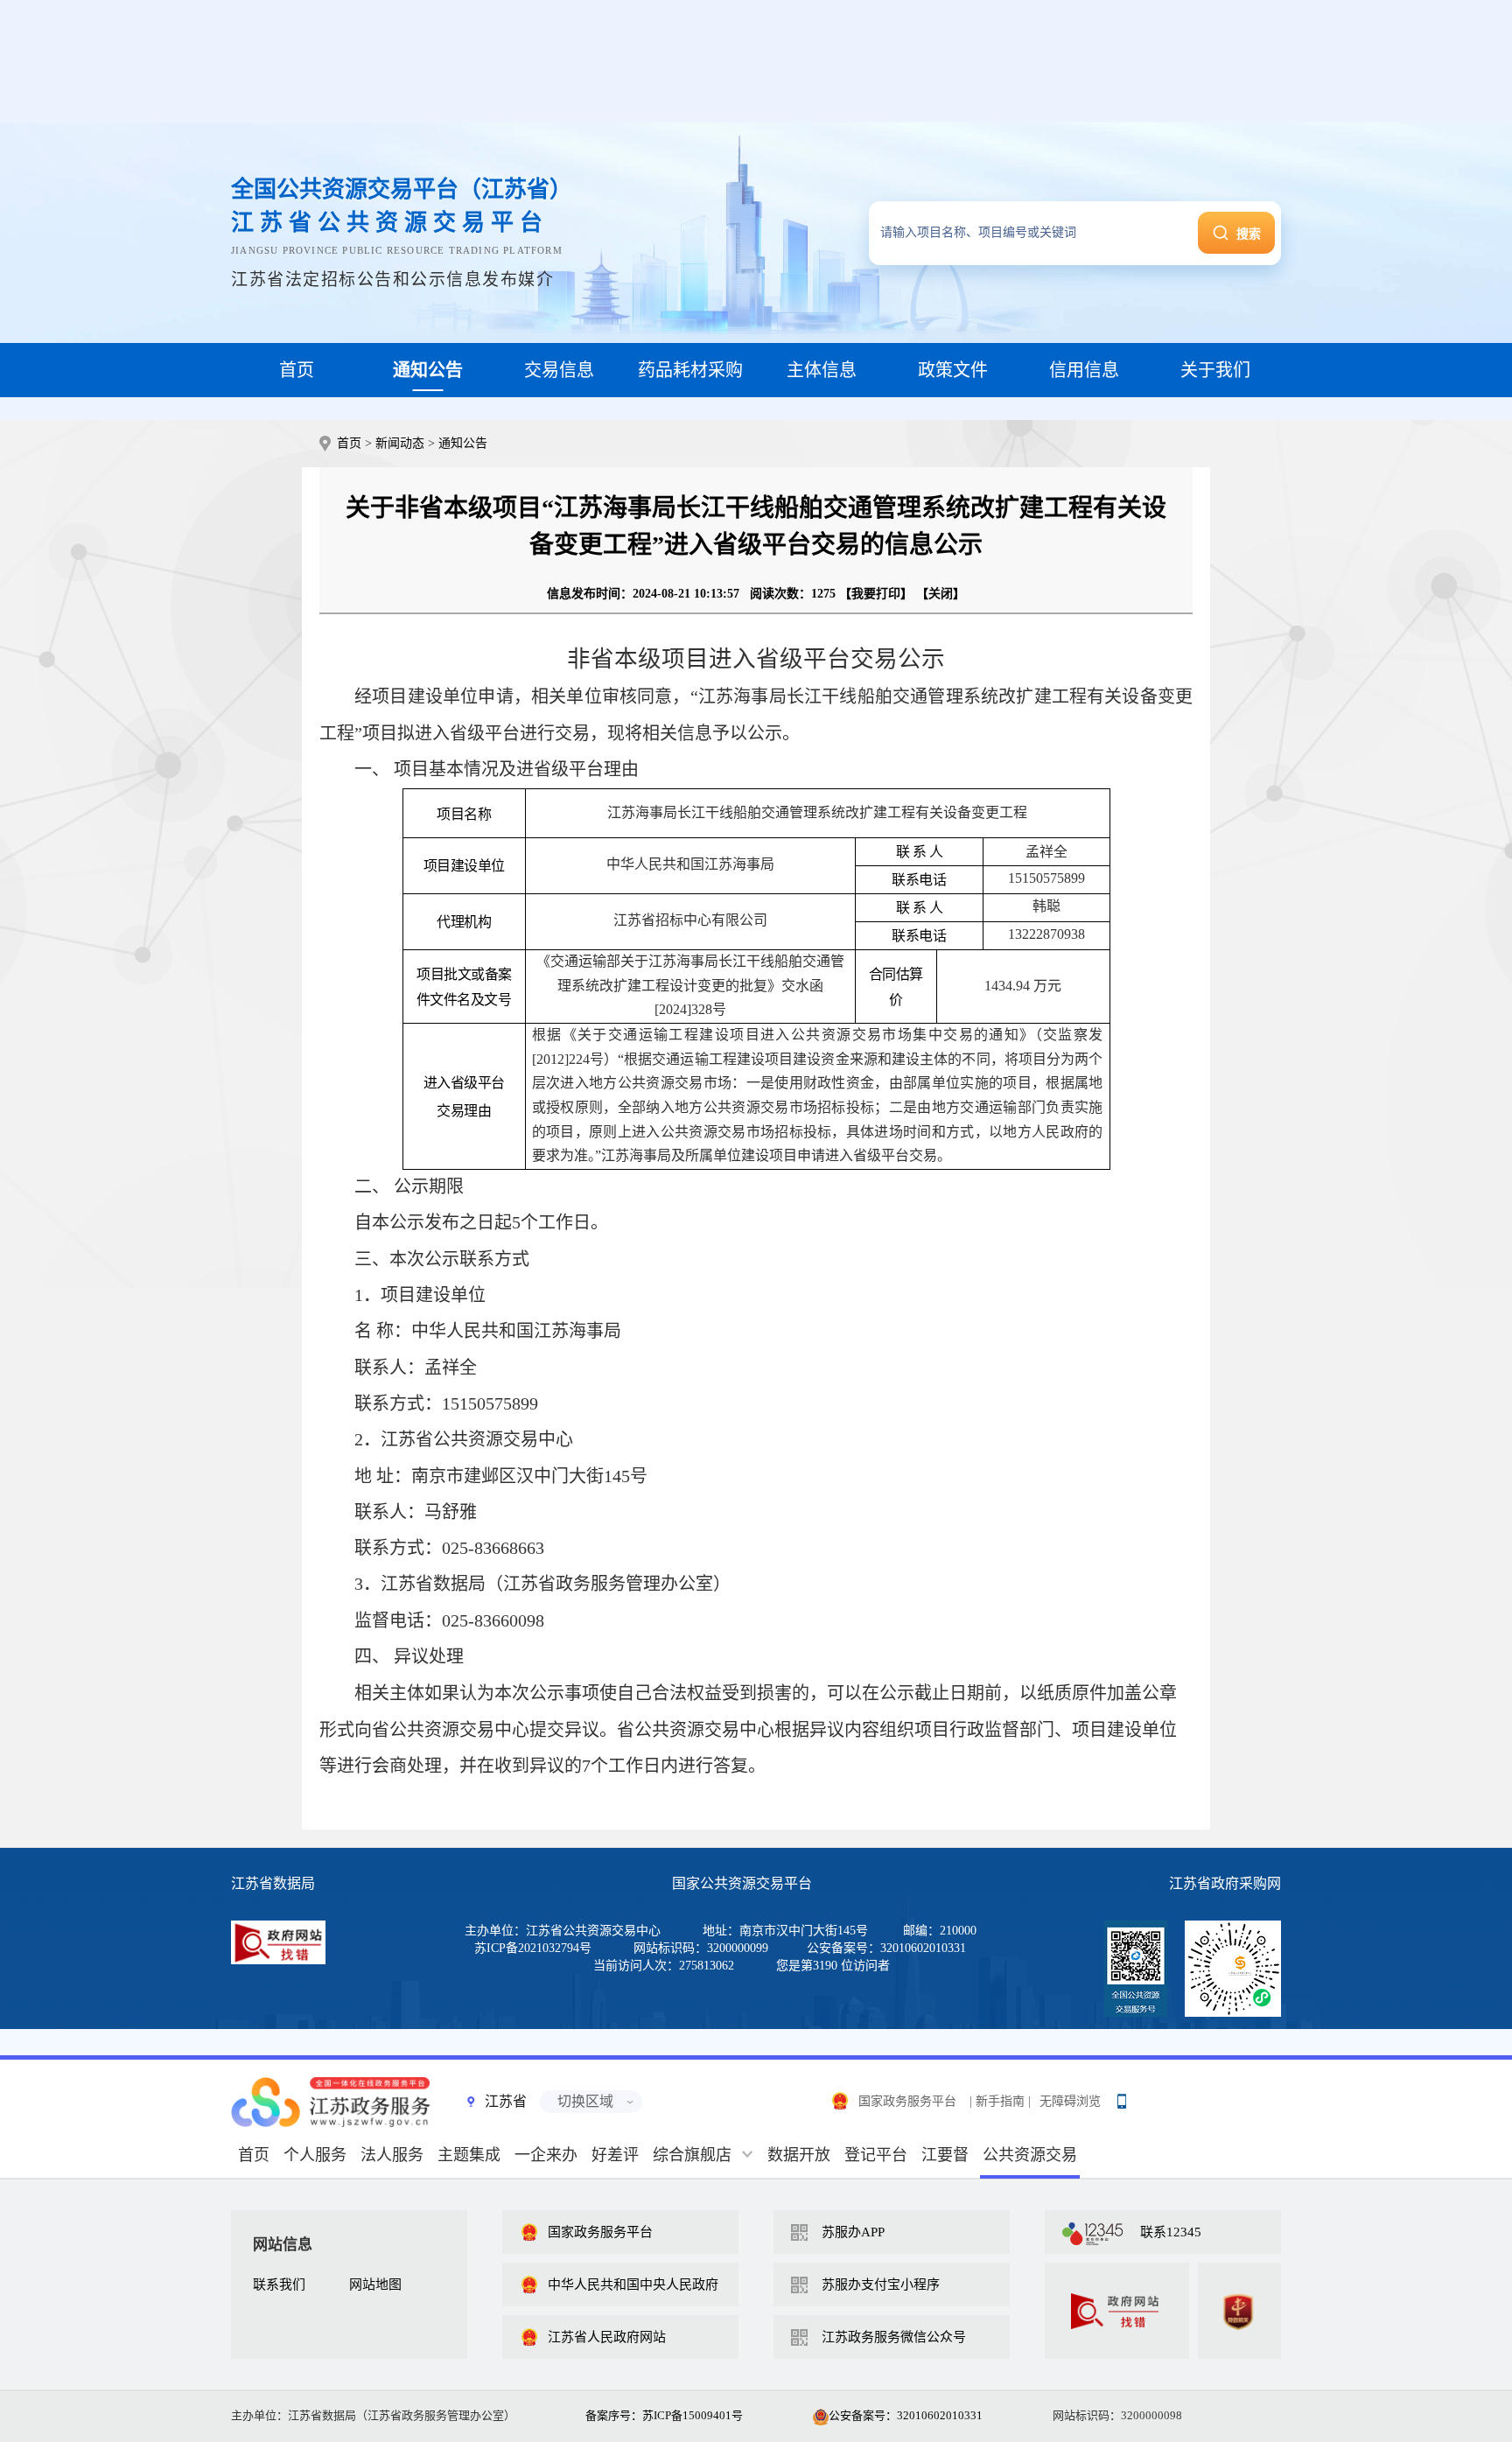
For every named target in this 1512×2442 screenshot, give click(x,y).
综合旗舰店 (692, 2155)
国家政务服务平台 (907, 2101)
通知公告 (463, 443)
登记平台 (876, 2155)
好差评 (615, 2155)
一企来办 (546, 2155)
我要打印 (876, 594)
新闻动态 (400, 443)
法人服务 (392, 2155)
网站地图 (375, 2285)
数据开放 (799, 2155)
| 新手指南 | (1000, 2101)
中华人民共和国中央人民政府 (633, 2285)
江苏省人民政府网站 (607, 2337)
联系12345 (1171, 2232)
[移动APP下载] (1121, 2097)
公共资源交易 (1030, 2155)
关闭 (941, 594)
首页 (349, 443)
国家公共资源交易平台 (742, 1883)
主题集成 (469, 2155)
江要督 (945, 2155)
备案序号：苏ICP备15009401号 (664, 2415)
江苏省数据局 (273, 1883)
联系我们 (279, 2285)
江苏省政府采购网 (1225, 1883)
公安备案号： (906, 2415)
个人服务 (315, 2155)
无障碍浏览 (1070, 2101)
